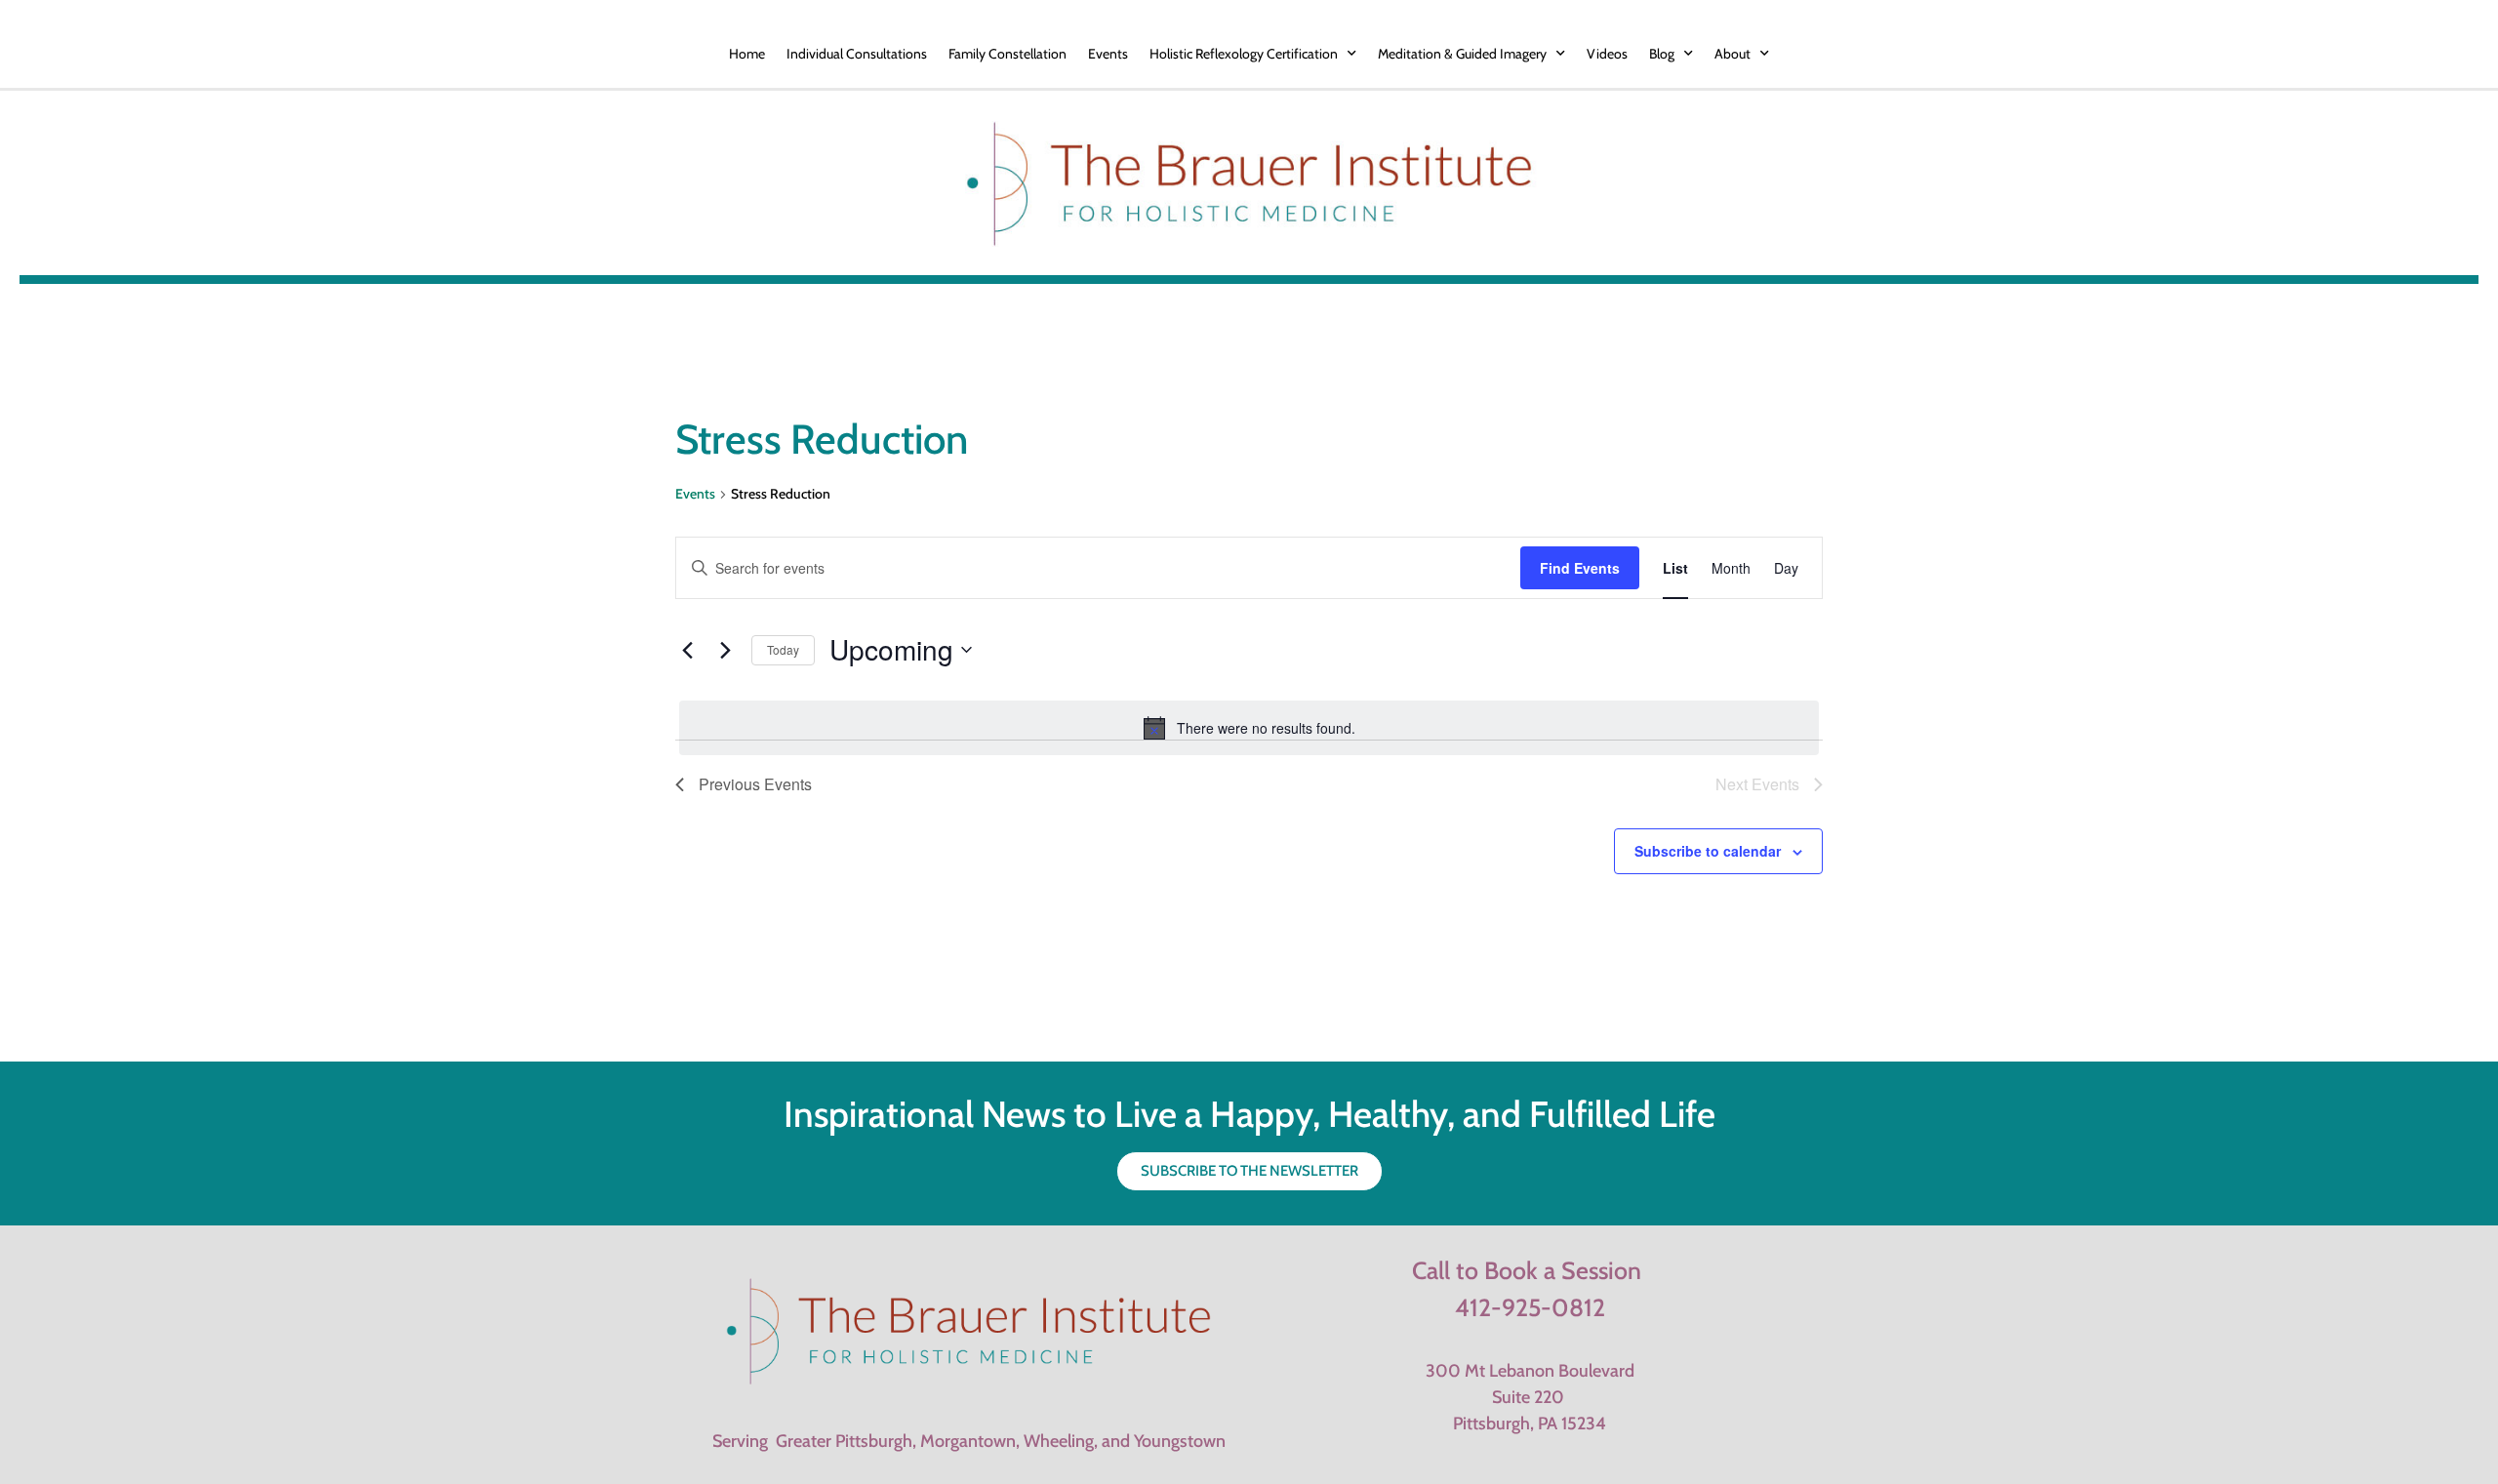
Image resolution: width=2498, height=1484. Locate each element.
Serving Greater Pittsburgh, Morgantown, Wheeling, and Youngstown (969, 1441)
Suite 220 (1530, 1397)
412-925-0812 (1530, 1307)
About (1732, 54)
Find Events (1580, 568)
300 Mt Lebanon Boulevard (1530, 1371)
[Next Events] (725, 650)
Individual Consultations (857, 54)
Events (1108, 54)
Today (783, 649)
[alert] (1249, 728)
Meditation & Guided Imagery (1462, 54)
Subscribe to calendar (1708, 851)
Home (747, 54)
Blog (1662, 54)
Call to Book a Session (1527, 1270)
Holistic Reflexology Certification (1244, 54)
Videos (1607, 54)
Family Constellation (1007, 54)
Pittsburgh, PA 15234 (1530, 1424)
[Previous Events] (687, 650)
